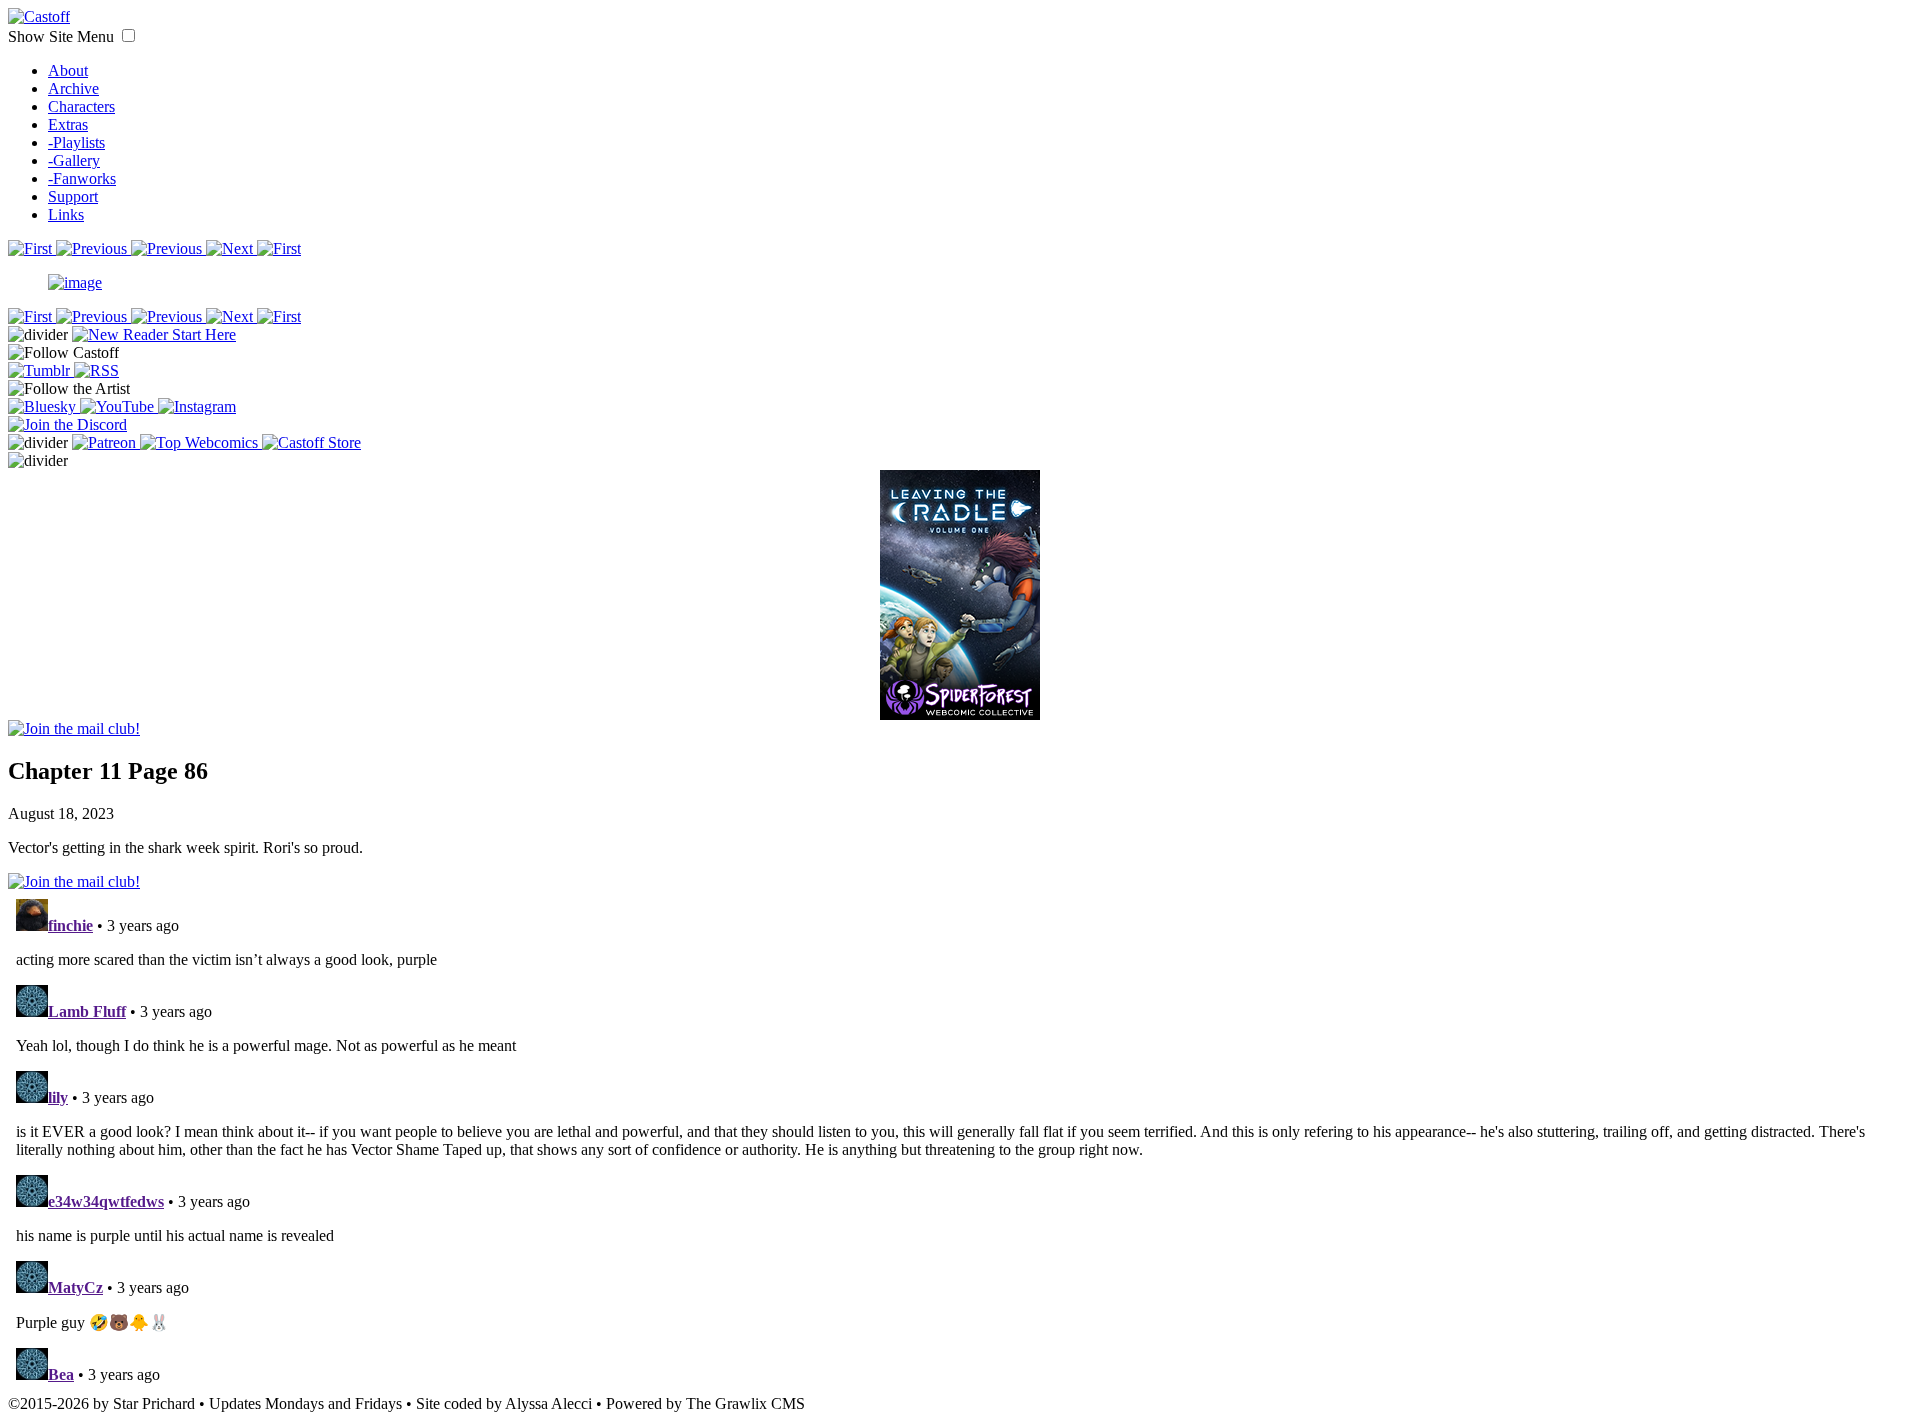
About (68, 70)
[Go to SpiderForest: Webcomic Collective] (960, 699)
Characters (81, 106)
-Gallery (74, 160)
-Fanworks (82, 178)
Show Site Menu (63, 36)
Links (66, 214)
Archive (73, 88)
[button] (128, 35)
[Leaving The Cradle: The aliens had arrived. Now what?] (960, 574)
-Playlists (76, 142)
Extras (68, 124)
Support (73, 196)
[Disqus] (960, 1141)
